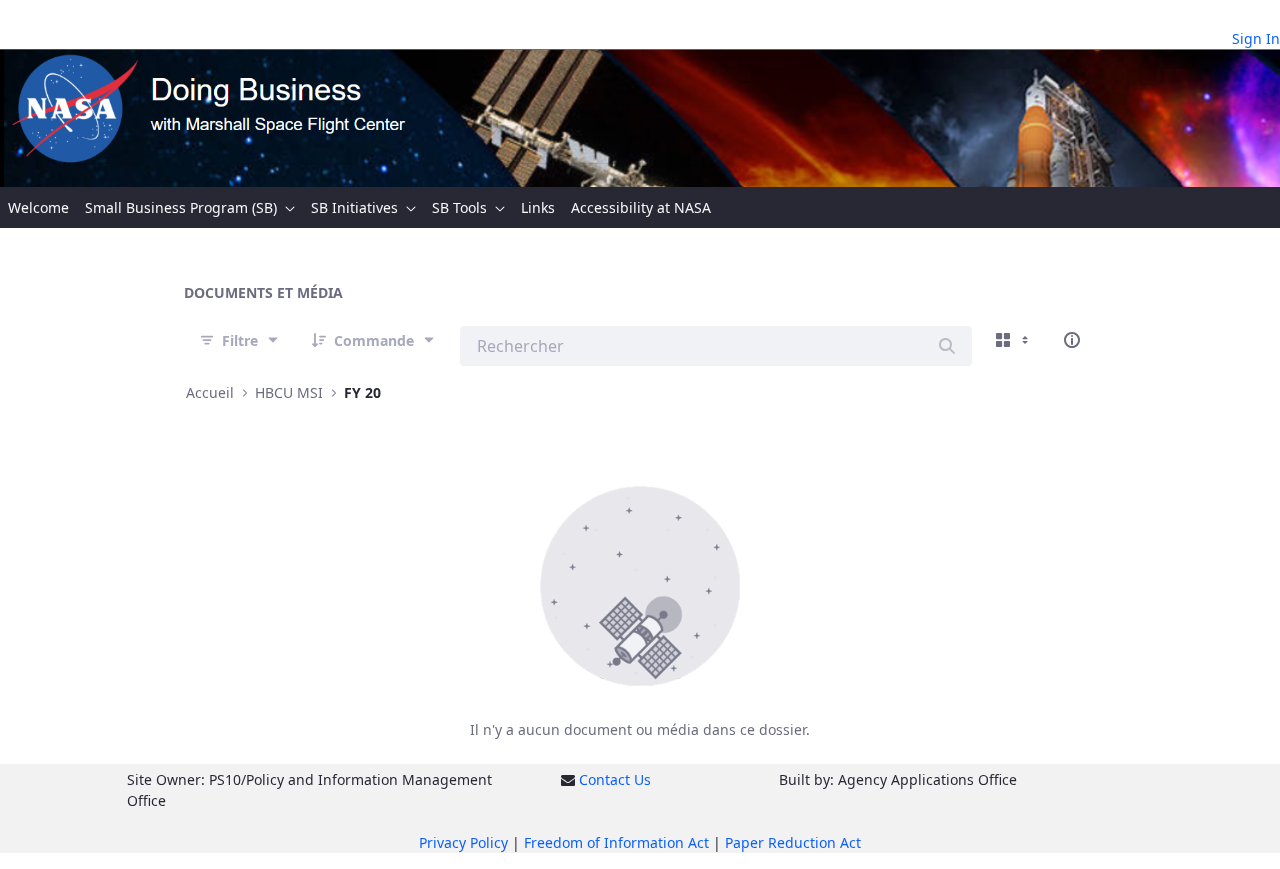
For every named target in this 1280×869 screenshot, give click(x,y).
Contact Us (615, 779)
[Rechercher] (947, 346)
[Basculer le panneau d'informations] (1072, 340)
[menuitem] (38, 207)
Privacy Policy (463, 842)
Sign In (1256, 38)
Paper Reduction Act (793, 842)
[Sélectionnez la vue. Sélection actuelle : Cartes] (1014, 340)
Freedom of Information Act (616, 842)
